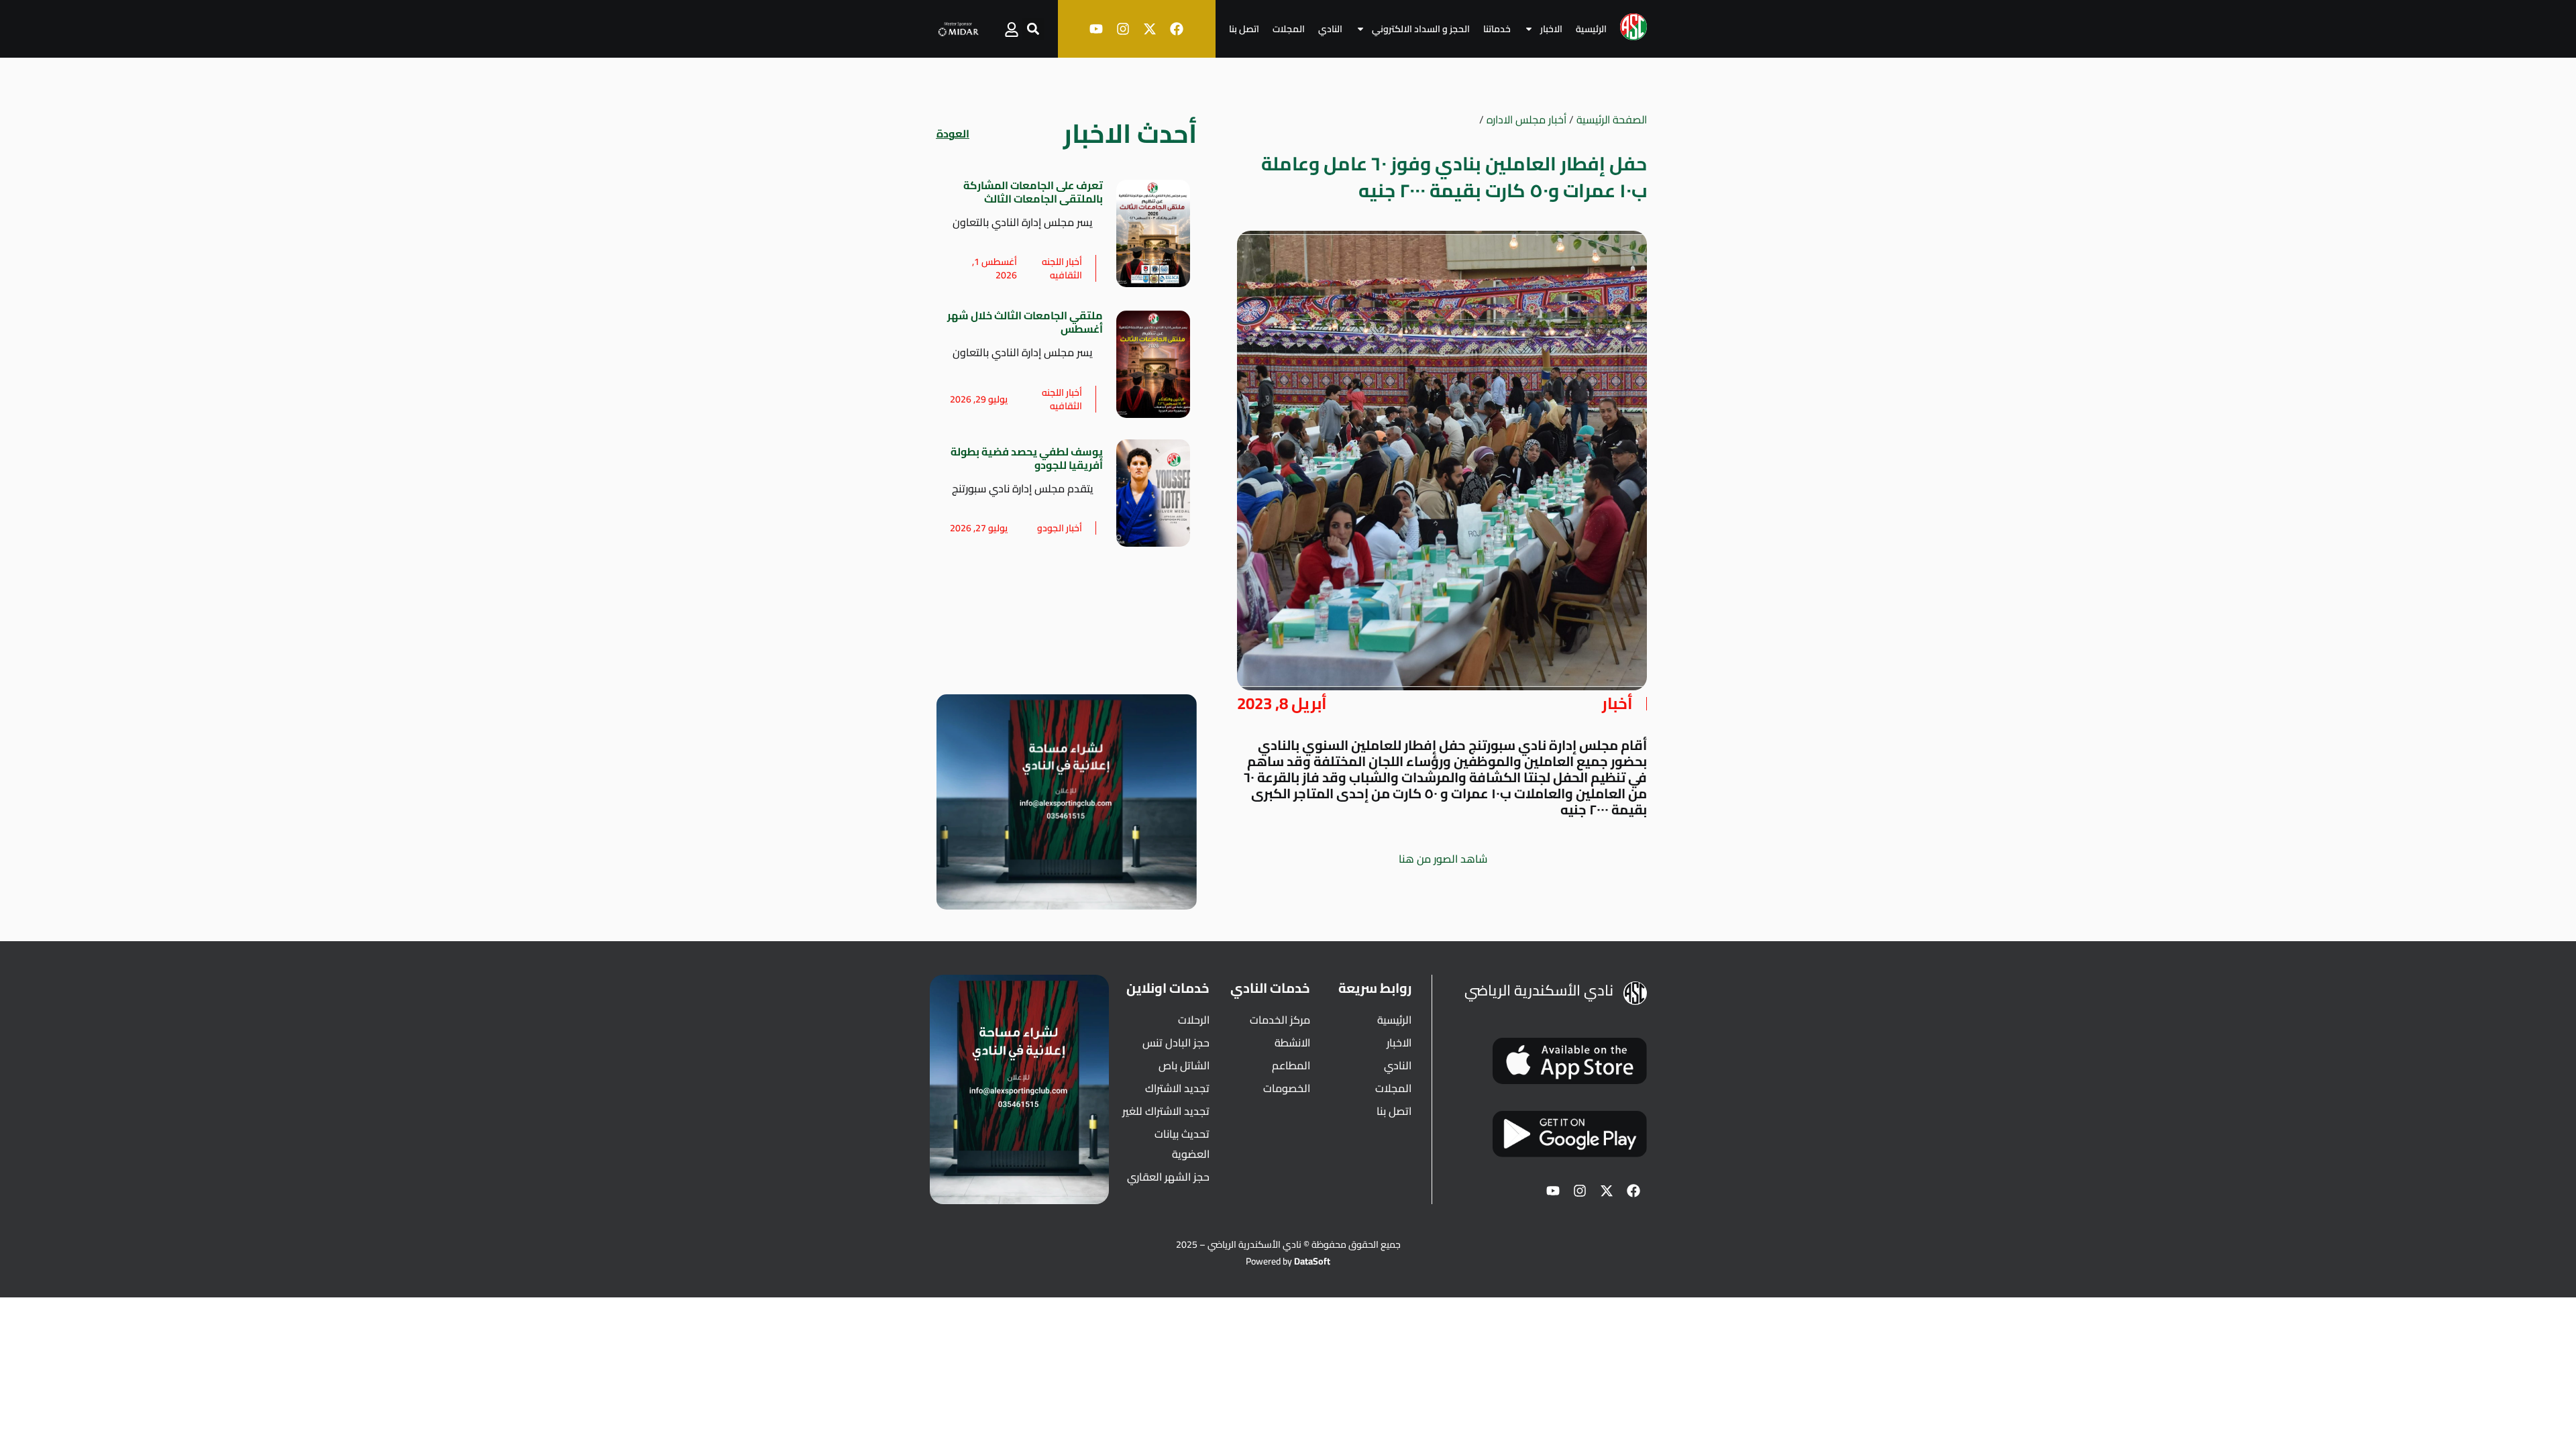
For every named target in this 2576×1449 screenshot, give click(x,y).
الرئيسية (1591, 29)
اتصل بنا (1244, 29)
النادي (1330, 29)
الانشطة (1292, 1042)
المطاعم (1291, 1065)
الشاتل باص (1184, 1065)
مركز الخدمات (1280, 1020)
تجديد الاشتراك (1177, 1088)
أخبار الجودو (1060, 528)
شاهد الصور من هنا (1442, 859)
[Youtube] (1096, 29)
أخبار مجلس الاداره (1526, 119)
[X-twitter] (1150, 29)
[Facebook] (1177, 29)
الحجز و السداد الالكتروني (1421, 29)
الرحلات (1194, 1020)
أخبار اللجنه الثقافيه (1062, 268)
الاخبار (1551, 29)
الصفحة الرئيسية (1612, 119)
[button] (1033, 29)
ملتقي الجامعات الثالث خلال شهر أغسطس (1025, 322)
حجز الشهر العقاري (1168, 1177)
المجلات (1289, 29)
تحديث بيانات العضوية (1182, 1144)
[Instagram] (1123, 29)
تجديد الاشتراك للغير (1166, 1111)
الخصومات (1287, 1088)
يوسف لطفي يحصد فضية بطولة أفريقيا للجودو (1027, 458)
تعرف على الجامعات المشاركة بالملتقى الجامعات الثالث (1033, 192)
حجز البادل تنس (1176, 1042)
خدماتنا (1497, 29)
